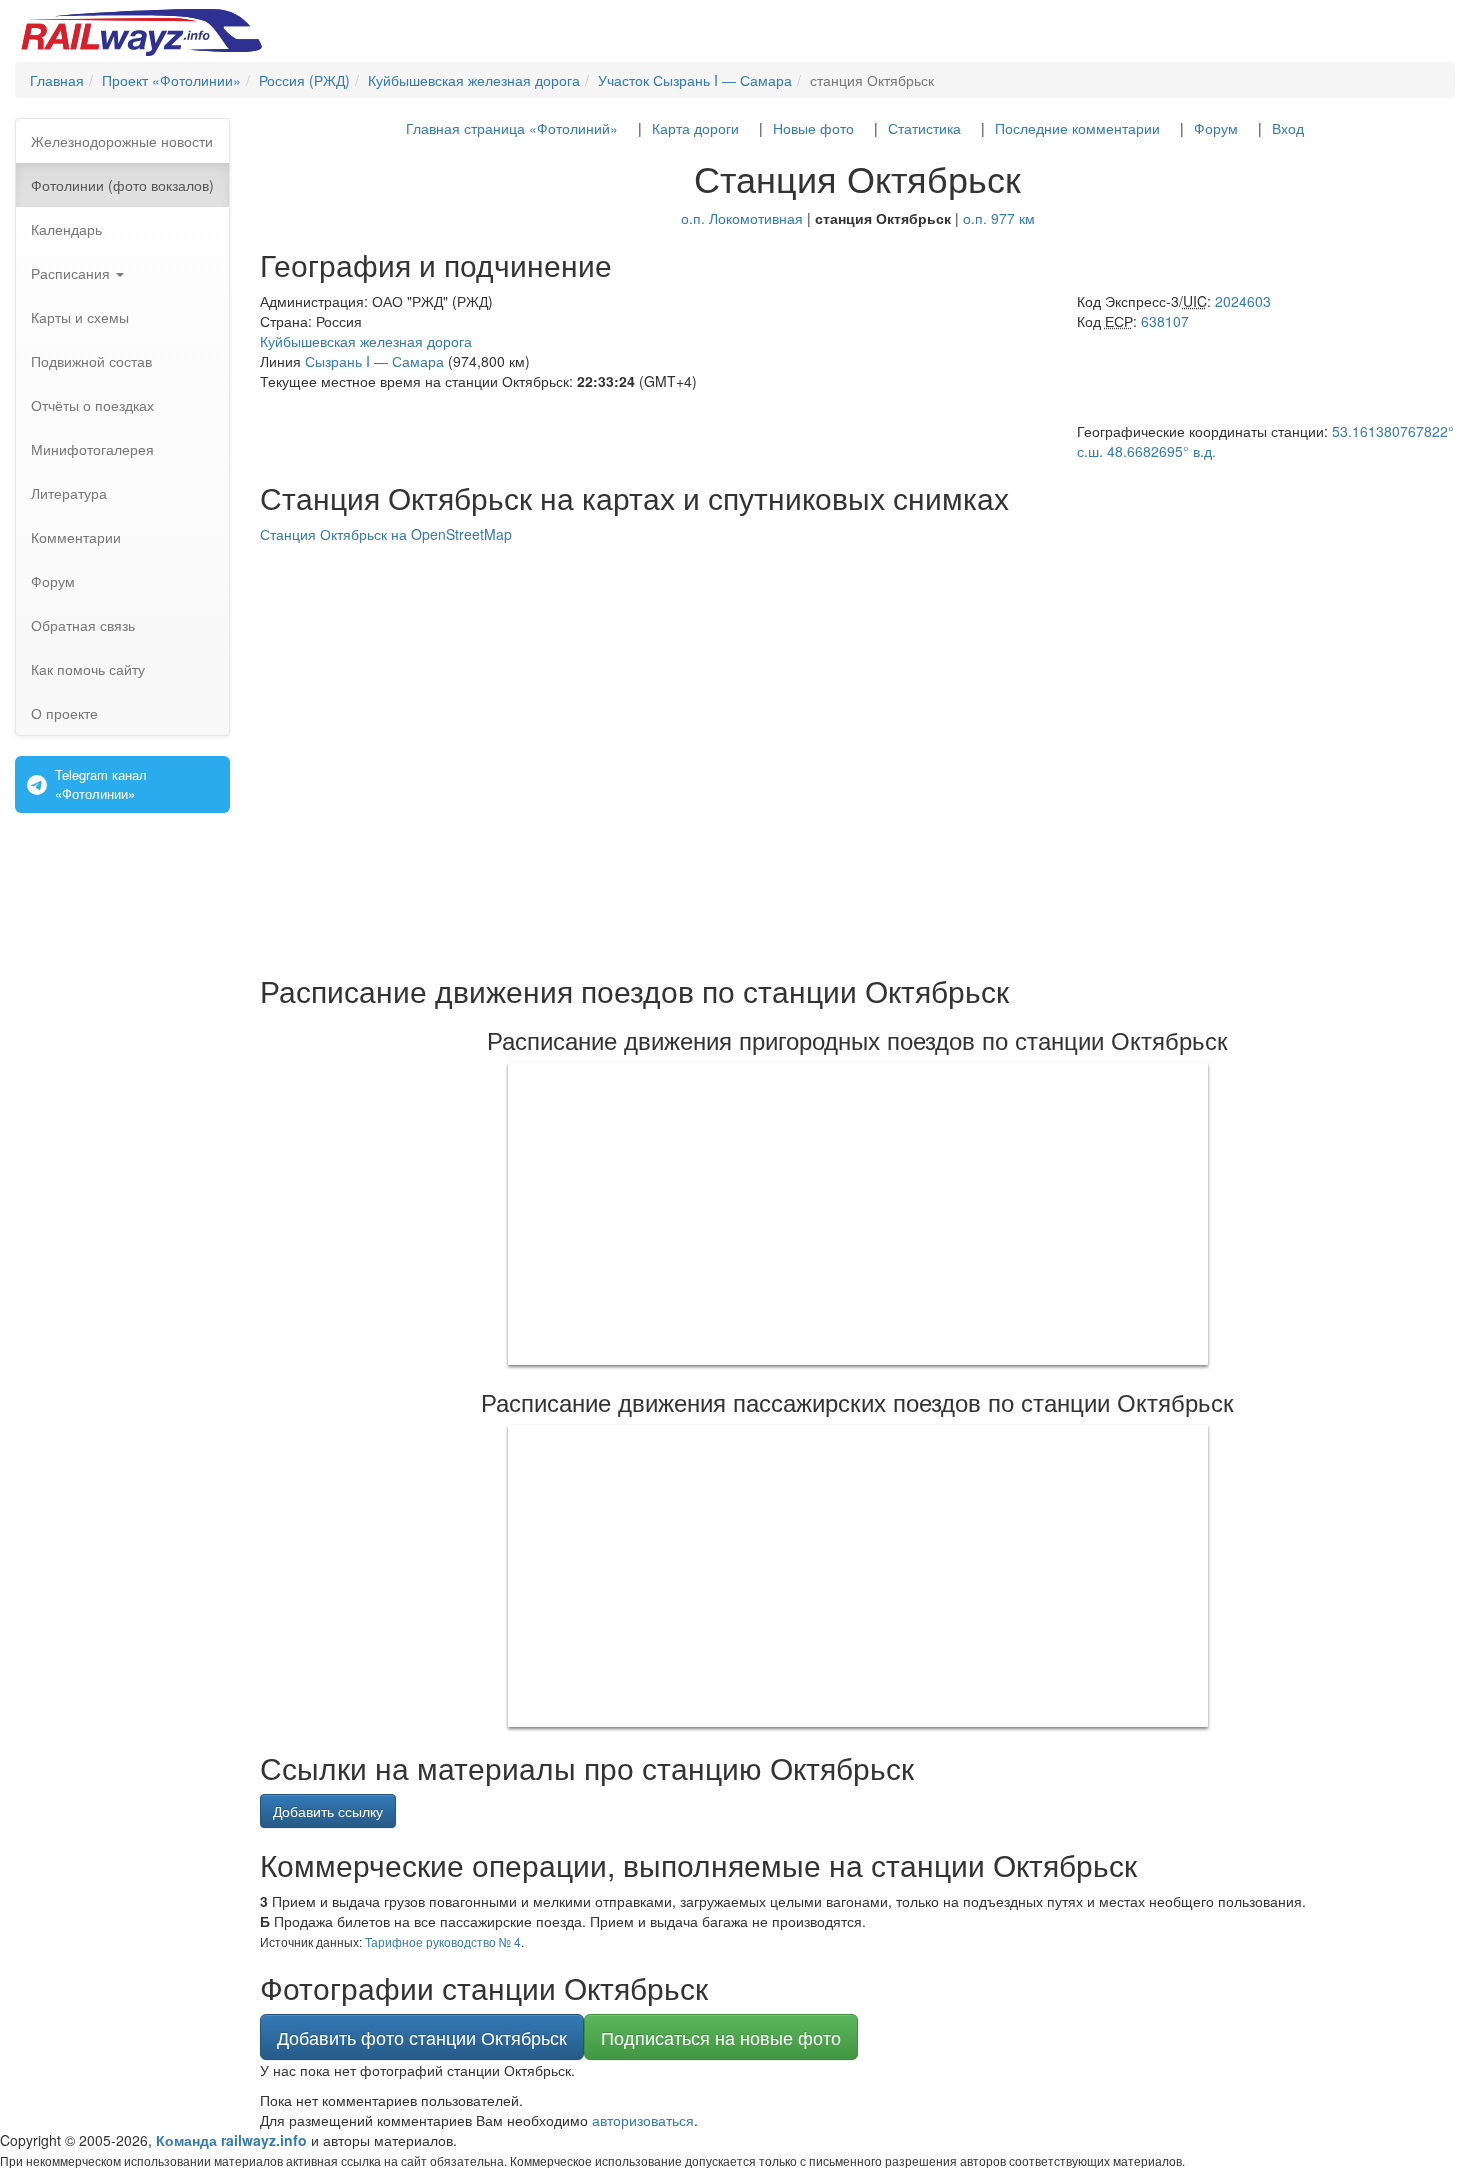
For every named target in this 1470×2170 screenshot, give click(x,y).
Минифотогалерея (92, 449)
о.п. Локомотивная (742, 218)
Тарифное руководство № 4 (443, 1941)
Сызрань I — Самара (374, 361)
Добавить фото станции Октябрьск (422, 2037)
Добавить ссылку (328, 1811)
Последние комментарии (1077, 128)
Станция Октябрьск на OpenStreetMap (386, 534)
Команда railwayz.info (231, 2140)
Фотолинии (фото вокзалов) (122, 185)
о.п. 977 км (999, 218)
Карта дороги (695, 128)
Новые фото (813, 128)
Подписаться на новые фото (721, 2037)
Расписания (72, 273)
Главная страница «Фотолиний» (512, 128)
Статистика (924, 128)
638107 (1165, 321)
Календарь (66, 229)
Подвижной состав (91, 361)
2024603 (1243, 301)
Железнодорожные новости (122, 141)
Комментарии (76, 537)
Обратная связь (83, 625)
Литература (69, 493)
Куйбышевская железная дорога (366, 341)
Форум (53, 581)
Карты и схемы (80, 317)
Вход (1288, 128)
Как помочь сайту (88, 669)
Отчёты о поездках (92, 405)
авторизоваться (643, 2120)
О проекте (64, 713)
